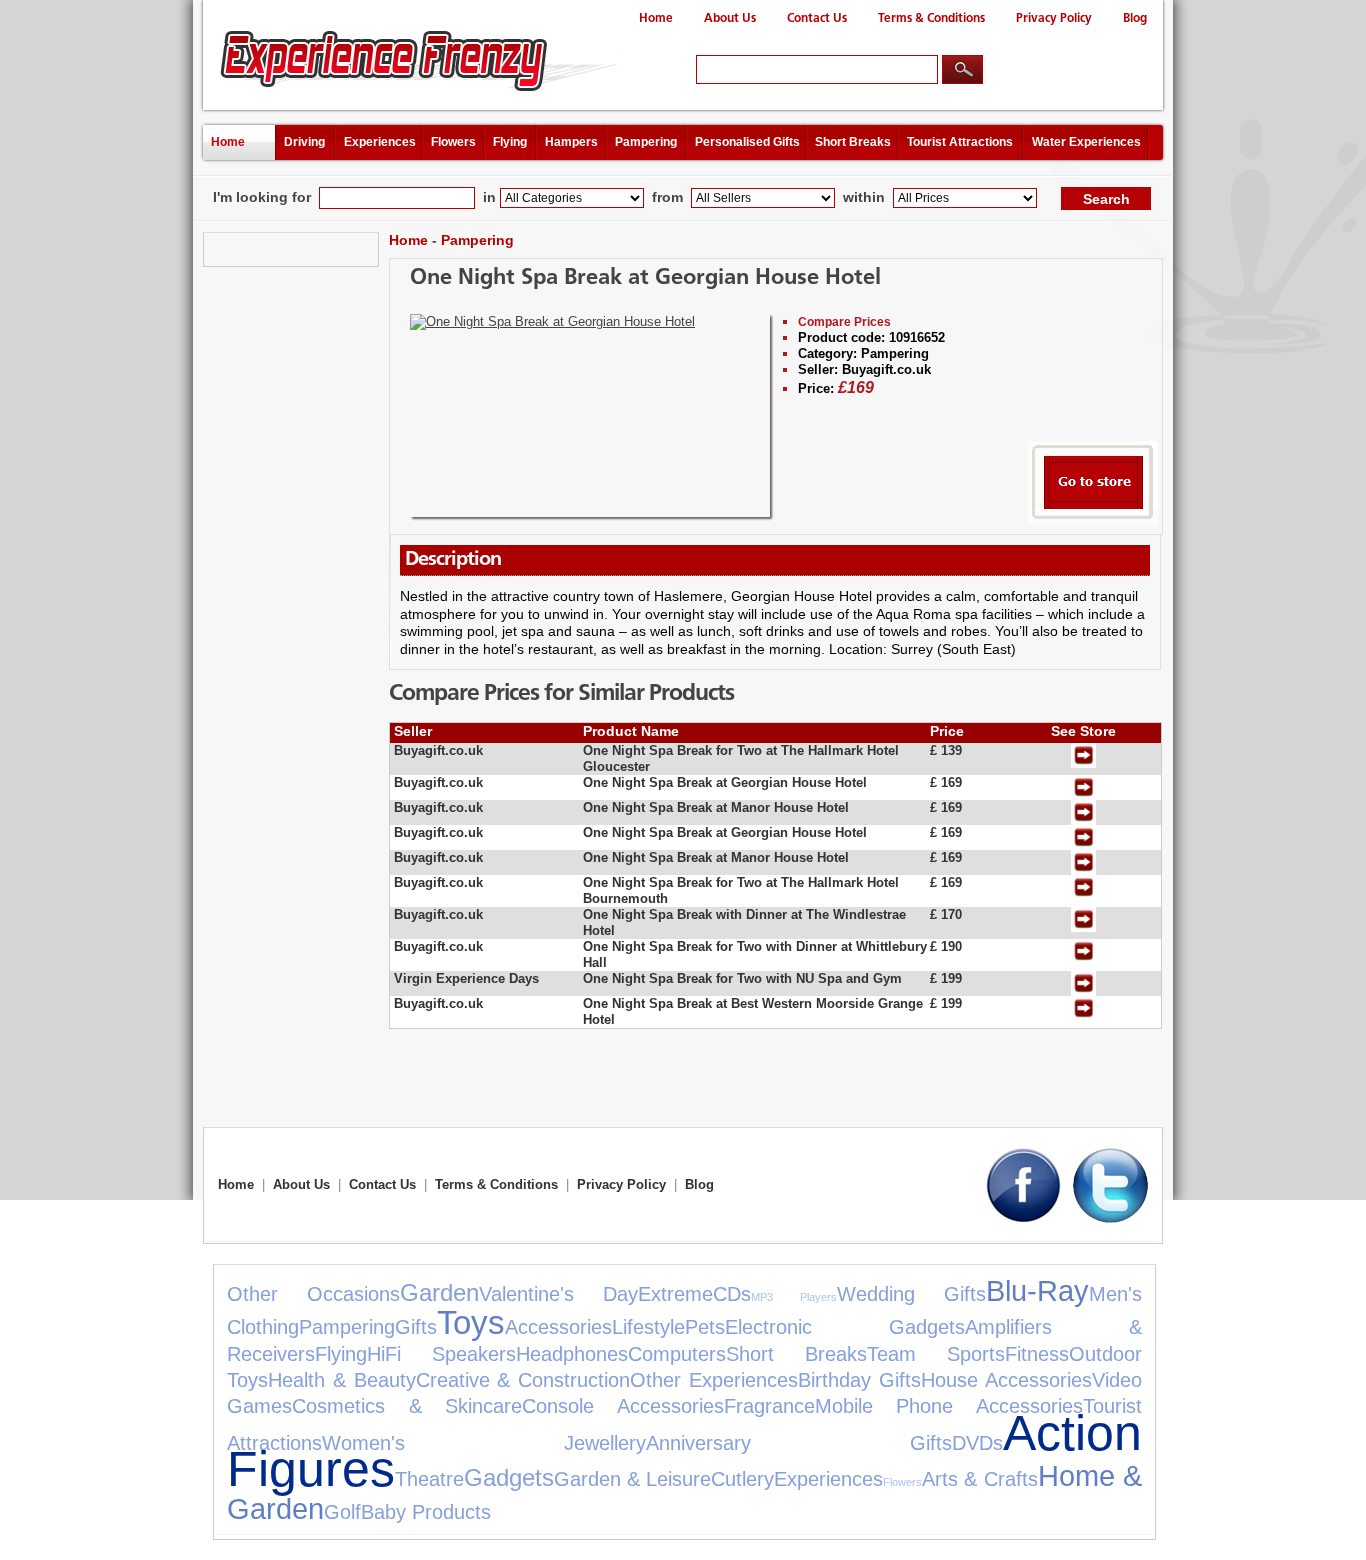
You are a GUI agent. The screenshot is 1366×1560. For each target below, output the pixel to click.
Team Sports (936, 1354)
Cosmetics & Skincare (407, 1406)
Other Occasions (313, 1294)
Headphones (572, 1354)
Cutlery (742, 1479)
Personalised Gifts (747, 142)
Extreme (675, 1294)
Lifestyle (648, 1327)
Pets (705, 1327)
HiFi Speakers (441, 1354)
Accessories (558, 1327)
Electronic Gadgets (845, 1327)
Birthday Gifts (859, 1380)
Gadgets (509, 1477)
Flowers (453, 142)
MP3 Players (793, 1297)
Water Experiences (1086, 142)
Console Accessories (623, 1406)
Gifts (416, 1327)
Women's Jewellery (484, 1443)
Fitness (1037, 1354)
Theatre (429, 1479)
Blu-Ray (1037, 1291)
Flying (510, 142)
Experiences (380, 142)
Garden (439, 1292)
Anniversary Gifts (799, 1443)
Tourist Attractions (960, 142)
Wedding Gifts (911, 1294)
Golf (342, 1512)
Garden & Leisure (632, 1479)
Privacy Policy (1054, 18)
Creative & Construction (523, 1380)
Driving (304, 142)
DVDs (977, 1443)
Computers (677, 1354)
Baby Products (426, 1512)
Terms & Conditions (931, 18)
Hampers (571, 142)
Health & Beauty (342, 1380)
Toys (471, 1322)
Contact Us (817, 18)
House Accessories (1006, 1380)
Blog (1135, 18)
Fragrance (769, 1406)
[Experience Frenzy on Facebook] (1023, 1218)
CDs (732, 1294)
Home (656, 18)
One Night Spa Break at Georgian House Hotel (645, 278)
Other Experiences (714, 1380)
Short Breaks (853, 142)
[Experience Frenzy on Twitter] (1110, 1218)
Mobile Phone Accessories (949, 1406)
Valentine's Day (558, 1294)
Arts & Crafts (979, 1479)
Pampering (646, 142)
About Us (730, 18)
